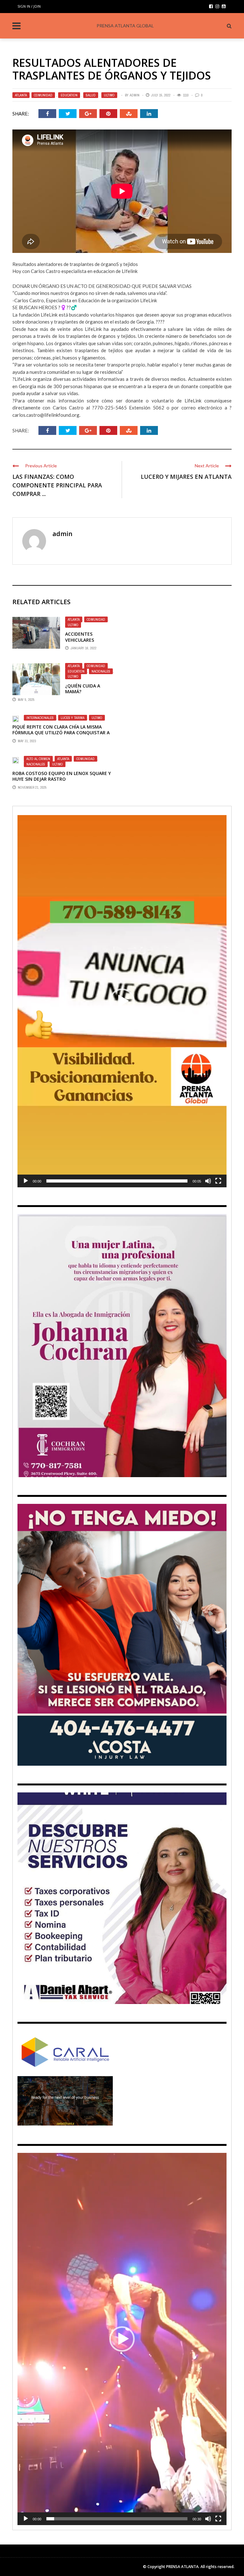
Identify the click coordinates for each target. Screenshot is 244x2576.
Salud (91, 95)
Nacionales (101, 671)
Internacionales (40, 718)
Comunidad (43, 95)
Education (69, 95)
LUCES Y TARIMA (73, 718)
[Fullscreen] (218, 1181)
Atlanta (21, 95)
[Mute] (208, 1181)
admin (135, 95)
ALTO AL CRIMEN (38, 759)
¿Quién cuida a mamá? (83, 689)
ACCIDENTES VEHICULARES (80, 637)
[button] (122, 1001)
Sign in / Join (29, 6)
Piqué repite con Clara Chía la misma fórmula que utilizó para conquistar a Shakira (61, 733)
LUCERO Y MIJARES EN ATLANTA (186, 477)
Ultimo (109, 95)
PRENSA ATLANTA (182, 2567)
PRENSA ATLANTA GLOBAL (125, 26)
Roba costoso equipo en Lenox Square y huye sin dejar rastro (62, 776)
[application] (122, 1001)
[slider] (117, 1181)
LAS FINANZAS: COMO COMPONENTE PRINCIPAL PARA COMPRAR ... (57, 485)
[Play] (26, 1181)
